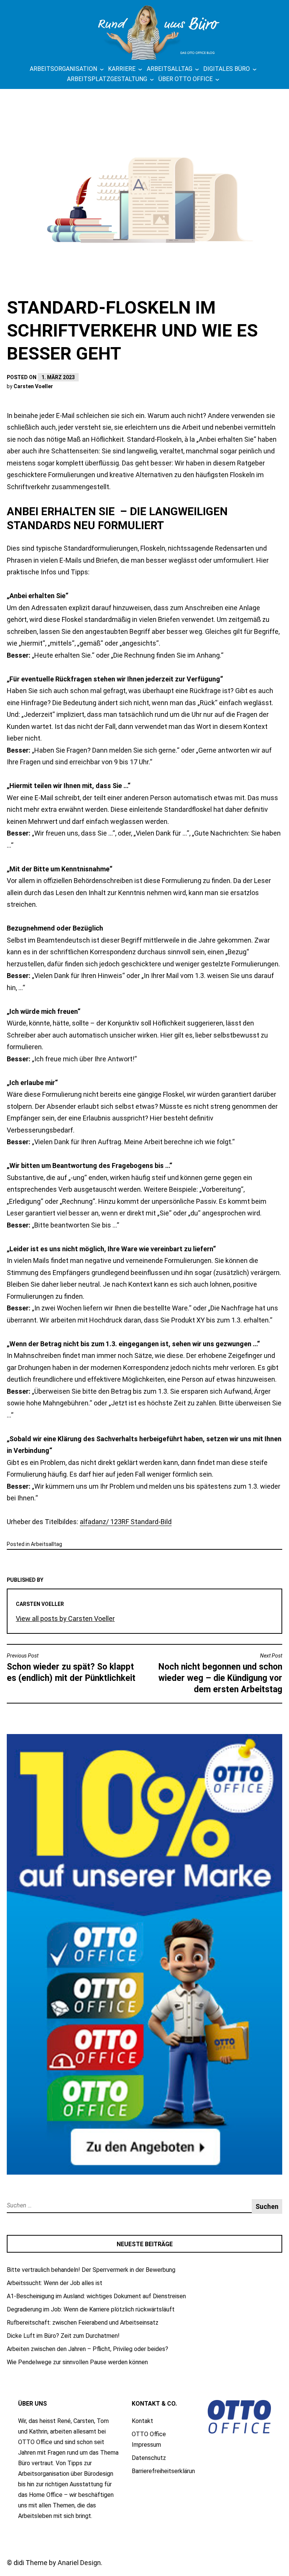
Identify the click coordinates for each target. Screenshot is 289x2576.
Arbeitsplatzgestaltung (107, 79)
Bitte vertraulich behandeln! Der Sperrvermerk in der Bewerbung (91, 2270)
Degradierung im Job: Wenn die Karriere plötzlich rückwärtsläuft (91, 2309)
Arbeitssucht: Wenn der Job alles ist (55, 2283)
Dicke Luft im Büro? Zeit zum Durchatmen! (63, 2336)
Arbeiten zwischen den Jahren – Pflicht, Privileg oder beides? (87, 2349)
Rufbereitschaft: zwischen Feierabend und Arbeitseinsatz (83, 2323)
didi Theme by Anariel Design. (58, 2563)
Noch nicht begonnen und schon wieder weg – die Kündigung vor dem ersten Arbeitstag (220, 1674)
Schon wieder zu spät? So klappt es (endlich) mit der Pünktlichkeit (71, 1668)
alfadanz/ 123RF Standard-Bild (126, 1522)
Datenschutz (149, 2458)
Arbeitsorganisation (63, 69)
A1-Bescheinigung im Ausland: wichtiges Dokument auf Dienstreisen (96, 2296)
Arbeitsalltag (170, 69)
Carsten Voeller (33, 386)
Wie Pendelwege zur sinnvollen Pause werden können (77, 2362)
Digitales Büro (227, 69)
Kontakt (142, 2421)
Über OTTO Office (186, 79)
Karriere (122, 69)
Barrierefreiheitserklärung (165, 2471)
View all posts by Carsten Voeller (65, 1619)
